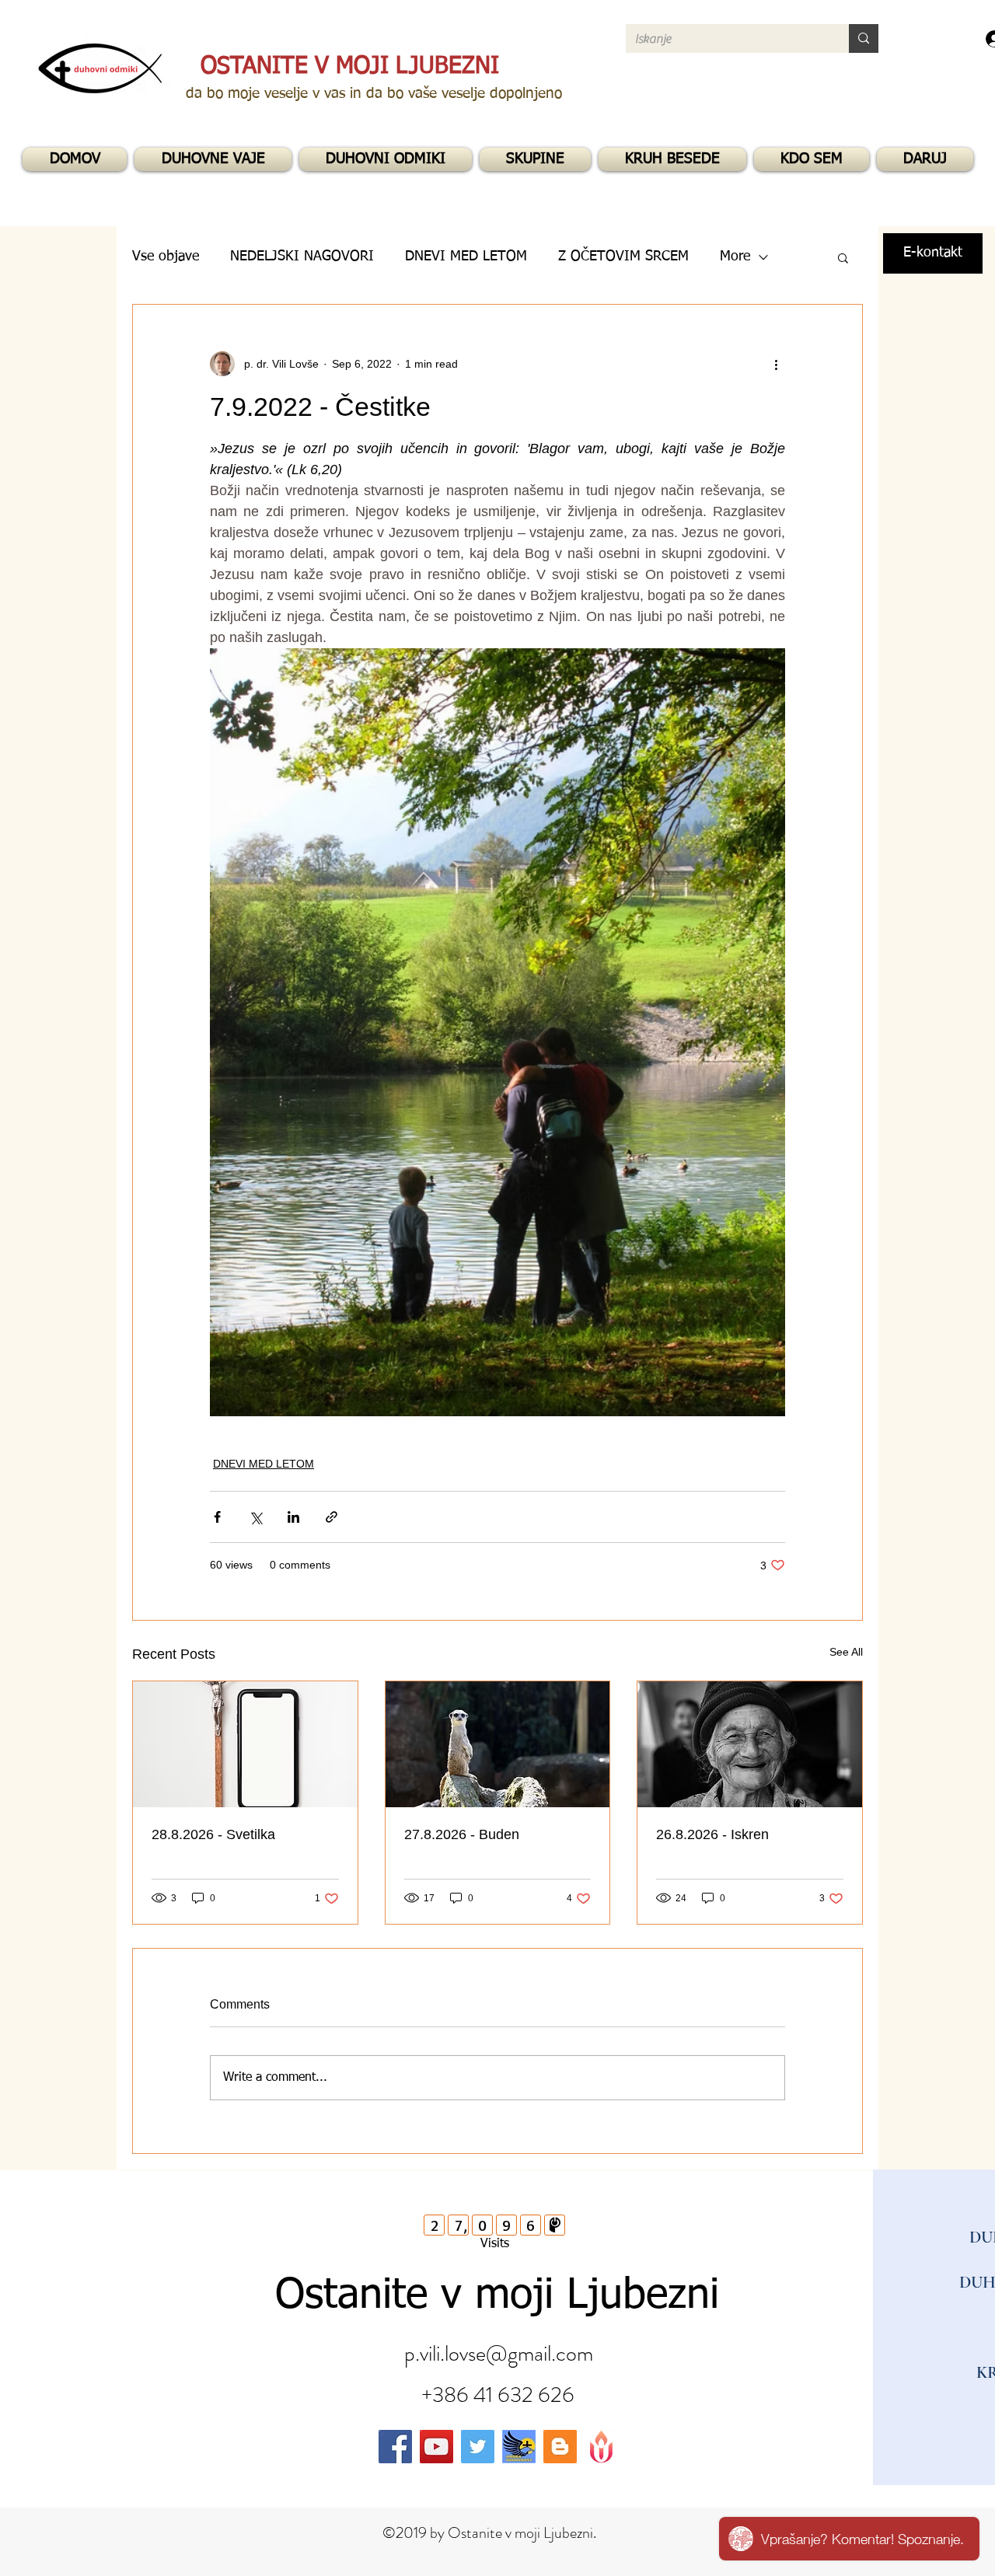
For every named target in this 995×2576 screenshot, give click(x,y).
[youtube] (436, 2447)
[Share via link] (332, 1517)
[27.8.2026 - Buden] (498, 1744)
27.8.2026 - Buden (462, 1834)
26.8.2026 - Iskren (712, 1834)
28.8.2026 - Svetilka (213, 1834)
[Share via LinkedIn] (293, 1517)
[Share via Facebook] (217, 1517)
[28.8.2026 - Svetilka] (245, 1744)
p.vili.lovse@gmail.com (499, 2354)
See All (846, 1652)
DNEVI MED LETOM (264, 1464)
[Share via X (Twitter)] (255, 1517)
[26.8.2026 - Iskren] (750, 1744)
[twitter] (478, 2447)
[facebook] (395, 2447)
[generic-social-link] (519, 2447)
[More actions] (776, 364)
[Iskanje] (864, 38)
